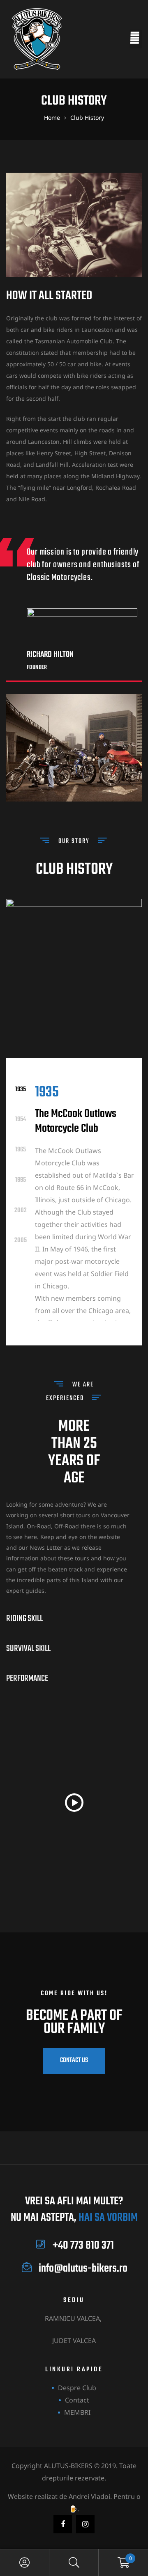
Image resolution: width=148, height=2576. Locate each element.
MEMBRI (77, 2412)
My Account (25, 2563)
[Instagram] (85, 2524)
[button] (74, 1804)
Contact (77, 2400)
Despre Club (77, 2388)
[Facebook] (63, 2524)
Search (74, 2563)
